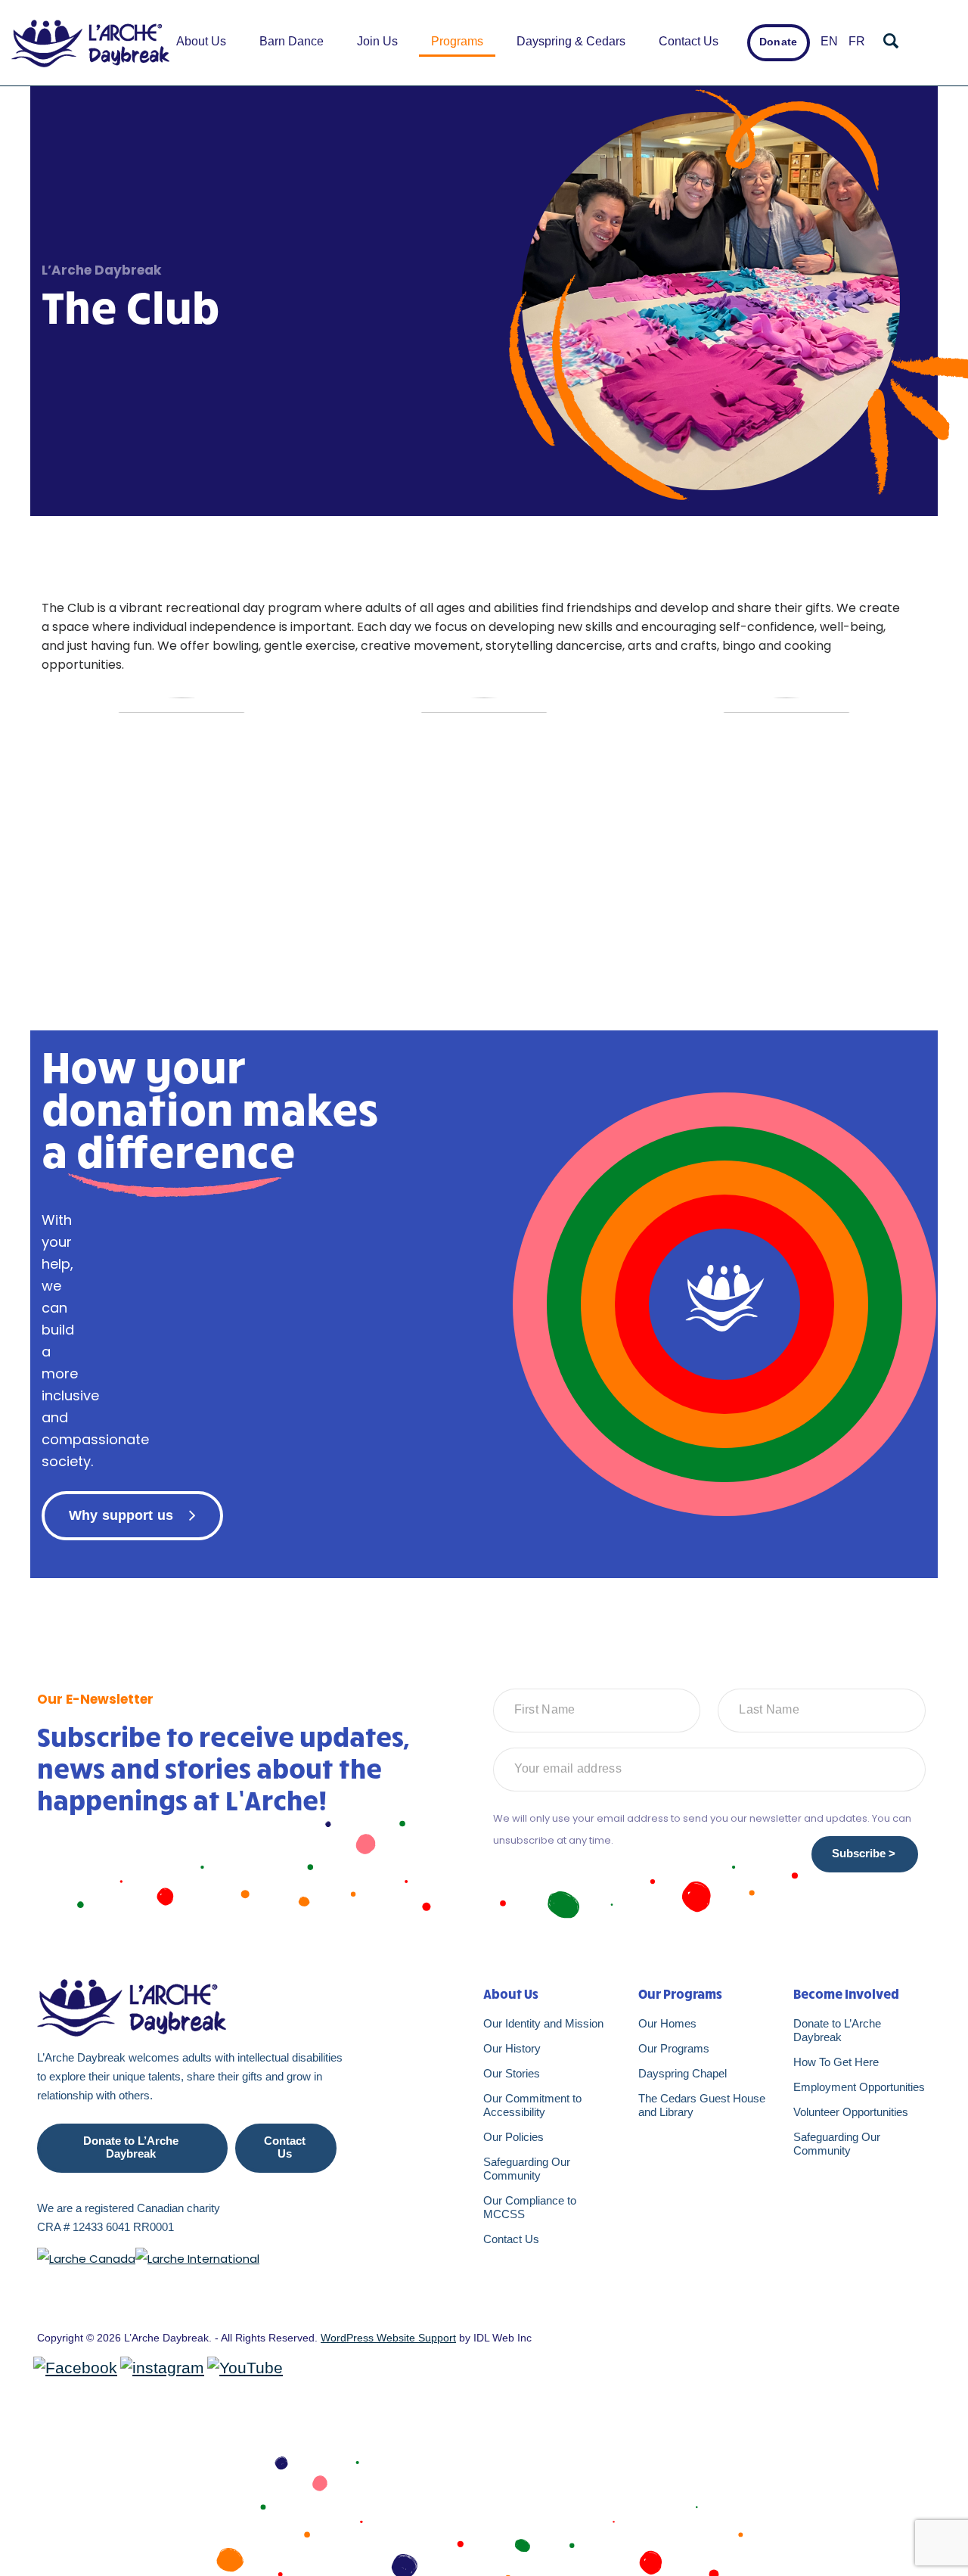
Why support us (121, 1515)
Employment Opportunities (859, 2087)
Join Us (377, 41)
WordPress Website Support (388, 2338)
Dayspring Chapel (683, 2073)
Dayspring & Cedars (571, 41)
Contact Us (689, 41)
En (829, 41)
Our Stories (512, 2073)
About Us (201, 41)
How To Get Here (836, 2062)
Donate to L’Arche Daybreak (131, 2147)
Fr (857, 41)
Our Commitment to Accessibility (532, 2105)
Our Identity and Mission (543, 2023)
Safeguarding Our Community (527, 2169)
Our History (512, 2048)
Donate (778, 42)
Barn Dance (292, 41)
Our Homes (667, 2023)
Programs (457, 41)
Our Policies (513, 2137)
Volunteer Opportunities (851, 2112)
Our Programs (674, 2048)
